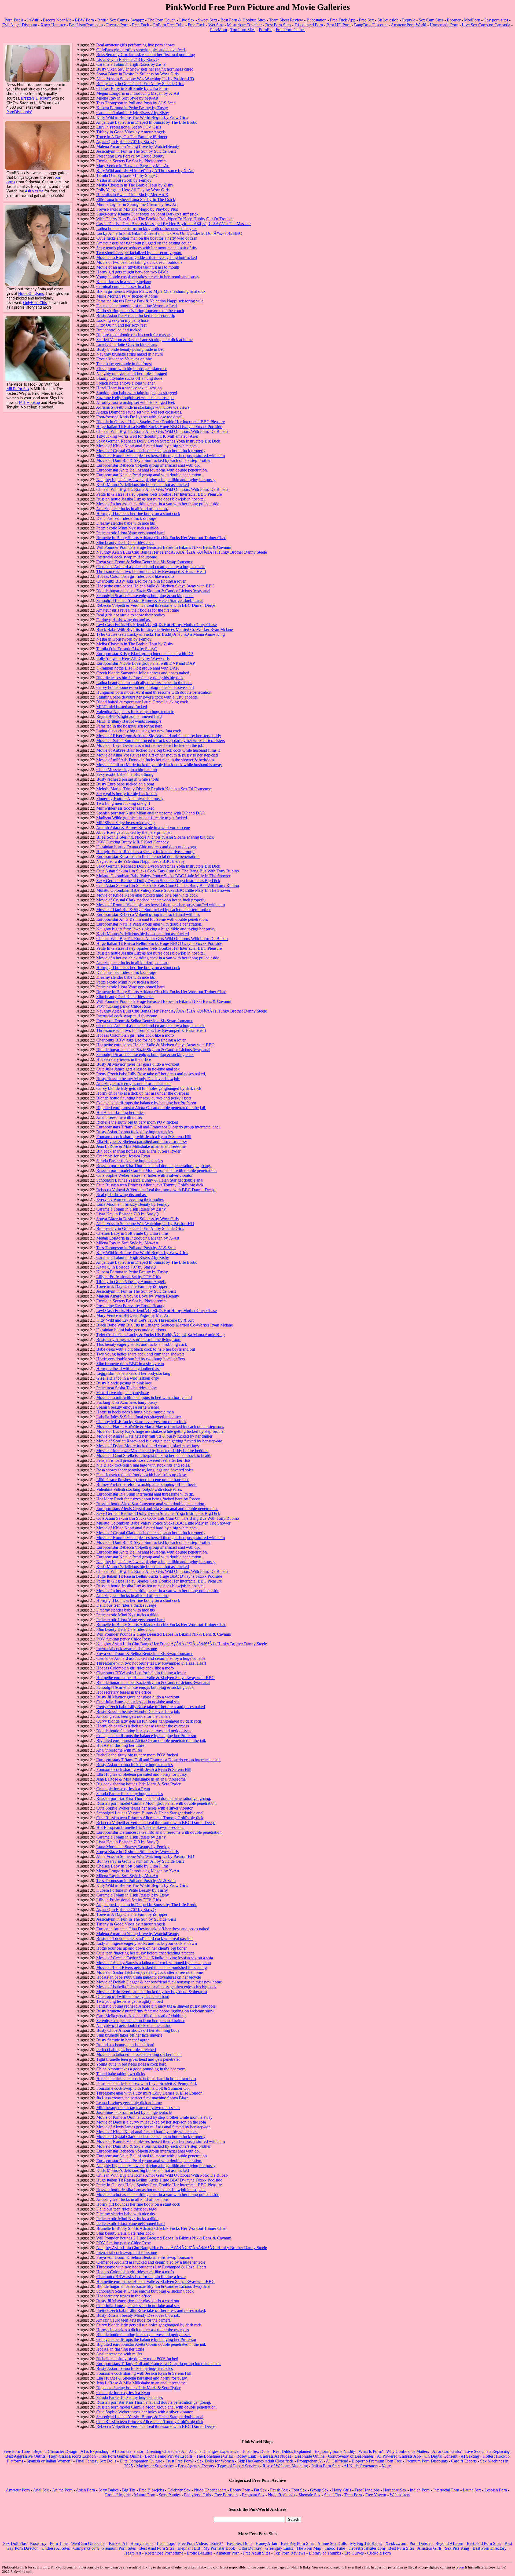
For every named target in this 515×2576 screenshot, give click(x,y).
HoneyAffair (266, 2543)
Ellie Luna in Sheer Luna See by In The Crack (136, 200)
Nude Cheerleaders (210, 2490)
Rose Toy (38, 2543)
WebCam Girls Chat (88, 2543)
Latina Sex (472, 2490)
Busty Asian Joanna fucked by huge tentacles (135, 1132)
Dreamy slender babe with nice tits (126, 523)
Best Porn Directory (490, 2548)
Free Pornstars (226, 2495)
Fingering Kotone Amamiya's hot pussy (130, 799)
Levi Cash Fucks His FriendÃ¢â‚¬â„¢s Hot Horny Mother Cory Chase (157, 625)
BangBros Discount (371, 25)
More (386, 2466)
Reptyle (409, 20)
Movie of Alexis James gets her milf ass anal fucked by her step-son (153, 2127)
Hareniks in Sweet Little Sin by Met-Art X (132, 195)
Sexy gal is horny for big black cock (127, 794)
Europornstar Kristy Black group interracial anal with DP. (145, 654)
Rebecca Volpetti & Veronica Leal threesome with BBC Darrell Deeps (156, 605)
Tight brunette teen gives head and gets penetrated (138, 2059)
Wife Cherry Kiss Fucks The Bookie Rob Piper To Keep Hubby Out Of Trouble (164, 219)
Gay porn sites (496, 20)
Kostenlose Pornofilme (164, 2553)
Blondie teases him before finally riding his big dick (140, 678)
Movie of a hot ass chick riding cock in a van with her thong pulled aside (158, 504)
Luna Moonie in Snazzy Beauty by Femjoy (133, 1204)
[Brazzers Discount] (38, 80)
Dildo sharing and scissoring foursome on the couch (140, 311)
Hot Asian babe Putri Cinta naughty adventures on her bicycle (149, 1977)
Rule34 (217, 2543)
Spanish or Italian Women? (49, 2461)
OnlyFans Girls (35, 303)
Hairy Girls (342, 2490)
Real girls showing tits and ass (122, 1195)
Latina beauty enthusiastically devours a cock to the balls (144, 683)
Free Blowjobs (151, 2490)
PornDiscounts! (19, 112)
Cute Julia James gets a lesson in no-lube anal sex (138, 1069)
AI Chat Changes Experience (214, 2451)
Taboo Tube (335, 2548)
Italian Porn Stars (326, 2466)
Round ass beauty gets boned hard (125, 2045)
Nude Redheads (282, 2495)
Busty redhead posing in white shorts (128, 779)
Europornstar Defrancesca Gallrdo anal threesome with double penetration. (159, 1832)
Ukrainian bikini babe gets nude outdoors (131, 1330)
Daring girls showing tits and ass (124, 620)
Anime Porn (62, 2490)
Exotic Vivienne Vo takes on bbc (124, 359)
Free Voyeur (376, 2495)
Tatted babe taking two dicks (121, 2074)
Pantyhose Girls (197, 2495)
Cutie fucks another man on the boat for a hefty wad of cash (147, 238)
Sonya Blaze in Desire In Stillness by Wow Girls (137, 74)
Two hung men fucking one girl (123, 803)
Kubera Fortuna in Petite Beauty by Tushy (132, 108)
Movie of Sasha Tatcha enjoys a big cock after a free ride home (150, 1972)
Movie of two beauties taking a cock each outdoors (139, 262)
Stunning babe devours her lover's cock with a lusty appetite (147, 697)
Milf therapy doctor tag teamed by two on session (138, 2108)
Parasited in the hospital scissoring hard (129, 726)
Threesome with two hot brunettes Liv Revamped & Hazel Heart (151, 571)
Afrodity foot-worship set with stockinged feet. (136, 402)
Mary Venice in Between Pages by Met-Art (133, 166)
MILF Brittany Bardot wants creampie (129, 721)
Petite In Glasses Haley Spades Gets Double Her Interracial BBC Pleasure (159, 494)
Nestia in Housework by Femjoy (124, 180)
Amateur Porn (18, 2490)
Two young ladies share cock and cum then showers (140, 1354)
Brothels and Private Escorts (169, 2456)
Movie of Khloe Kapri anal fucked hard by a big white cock (147, 446)
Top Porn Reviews (289, 2553)
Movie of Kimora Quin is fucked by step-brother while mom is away (154, 2117)
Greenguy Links (279, 2548)
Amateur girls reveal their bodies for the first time (137, 610)
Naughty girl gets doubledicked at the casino (134, 2025)
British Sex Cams (112, 20)
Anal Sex (41, 2490)
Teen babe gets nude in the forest (124, 364)
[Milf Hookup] (38, 380)
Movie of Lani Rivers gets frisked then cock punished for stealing (152, 1967)
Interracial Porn (446, 2490)
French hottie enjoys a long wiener (126, 383)
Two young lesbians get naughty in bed (130, 2001)
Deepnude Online (310, 2456)
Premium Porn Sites (119, 2548)
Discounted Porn (309, 25)
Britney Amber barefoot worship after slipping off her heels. (147, 1484)
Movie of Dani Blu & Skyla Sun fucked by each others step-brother (153, 460)
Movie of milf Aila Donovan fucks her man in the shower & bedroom (155, 760)
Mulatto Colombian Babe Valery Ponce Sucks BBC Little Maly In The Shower (163, 876)
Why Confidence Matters (408, 2451)
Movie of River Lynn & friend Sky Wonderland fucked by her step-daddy (159, 736)
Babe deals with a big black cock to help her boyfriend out (146, 1349)
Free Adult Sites (257, 2553)
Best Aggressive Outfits (25, 2456)
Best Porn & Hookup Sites (243, 20)
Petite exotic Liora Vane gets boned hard (130, 533)
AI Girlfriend (337, 2461)
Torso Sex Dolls (256, 2451)
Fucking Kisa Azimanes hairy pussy (127, 1402)
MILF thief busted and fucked (122, 707)
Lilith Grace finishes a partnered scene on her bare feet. (143, 1480)
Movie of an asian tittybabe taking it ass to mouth (138, 267)
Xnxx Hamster (53, 25)
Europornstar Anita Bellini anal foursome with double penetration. (152, 470)
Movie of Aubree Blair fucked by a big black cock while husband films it (158, 750)
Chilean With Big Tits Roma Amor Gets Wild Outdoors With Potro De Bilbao (162, 431)
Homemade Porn (444, 25)
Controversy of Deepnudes (351, 2456)
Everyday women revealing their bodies (130, 1199)
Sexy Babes (108, 2490)
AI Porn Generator (127, 2451)
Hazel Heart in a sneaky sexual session (129, 388)
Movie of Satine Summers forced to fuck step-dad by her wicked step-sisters (161, 741)
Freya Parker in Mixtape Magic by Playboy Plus (137, 209)
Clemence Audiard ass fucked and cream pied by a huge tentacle (151, 567)
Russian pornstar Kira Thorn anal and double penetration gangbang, (154, 1166)
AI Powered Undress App (399, 2456)
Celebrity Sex (179, 2490)
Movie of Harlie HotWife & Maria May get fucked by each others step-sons (160, 1426)
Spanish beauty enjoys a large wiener (128, 1407)
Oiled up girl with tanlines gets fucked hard (133, 1996)
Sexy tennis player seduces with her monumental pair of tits (146, 248)
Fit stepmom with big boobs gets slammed (132, 369)
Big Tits (129, 2490)
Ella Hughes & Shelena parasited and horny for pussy (142, 1141)
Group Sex (319, 2490)
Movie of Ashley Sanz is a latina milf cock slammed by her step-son (154, 1963)
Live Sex (187, 20)
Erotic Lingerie (118, 2495)
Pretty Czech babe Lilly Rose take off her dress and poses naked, (151, 1074)
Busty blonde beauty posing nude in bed (130, 349)
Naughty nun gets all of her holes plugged (132, 373)
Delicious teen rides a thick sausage (126, 518)
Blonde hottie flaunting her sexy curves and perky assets (144, 1098)
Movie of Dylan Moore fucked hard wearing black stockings (148, 1446)
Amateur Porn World (409, 25)
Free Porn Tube (17, 2451)
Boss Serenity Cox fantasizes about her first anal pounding (146, 55)
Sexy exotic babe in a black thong (125, 774)
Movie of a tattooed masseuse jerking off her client (139, 2054)
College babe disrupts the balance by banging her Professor (146, 1103)
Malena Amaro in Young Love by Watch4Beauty (138, 146)
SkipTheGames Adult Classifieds (265, 2461)
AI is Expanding (94, 2451)
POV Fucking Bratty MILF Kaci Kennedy (133, 842)
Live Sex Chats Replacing (487, 2451)
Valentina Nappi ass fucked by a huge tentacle (135, 712)
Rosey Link (246, 2456)
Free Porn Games (290, 30)
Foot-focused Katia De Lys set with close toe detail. (140, 417)
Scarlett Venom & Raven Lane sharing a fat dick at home (144, 340)
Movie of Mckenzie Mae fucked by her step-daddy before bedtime (152, 1451)
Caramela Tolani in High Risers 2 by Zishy (133, 113)
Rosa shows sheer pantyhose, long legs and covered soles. (145, 1470)
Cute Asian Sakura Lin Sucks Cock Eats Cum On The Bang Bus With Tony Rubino (168, 871)
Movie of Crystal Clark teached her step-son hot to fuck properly (151, 451)
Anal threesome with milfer (119, 1117)
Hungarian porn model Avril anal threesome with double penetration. (154, 692)
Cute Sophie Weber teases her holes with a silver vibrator (144, 1175)
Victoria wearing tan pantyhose (123, 1393)
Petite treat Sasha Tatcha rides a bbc (126, 1388)
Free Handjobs (367, 2490)
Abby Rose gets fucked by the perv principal (134, 832)
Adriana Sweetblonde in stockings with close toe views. (143, 407)
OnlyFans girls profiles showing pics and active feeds (141, 50)
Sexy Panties (170, 2495)
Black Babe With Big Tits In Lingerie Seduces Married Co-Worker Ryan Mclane (165, 629)
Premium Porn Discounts (426, 2461)
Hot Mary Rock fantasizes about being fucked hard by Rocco (148, 1499)
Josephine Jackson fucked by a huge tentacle (134, 2112)
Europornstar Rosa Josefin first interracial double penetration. (148, 856)
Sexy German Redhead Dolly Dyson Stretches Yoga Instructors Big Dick (158, 441)
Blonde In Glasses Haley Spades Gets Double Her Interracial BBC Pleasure (161, 422)
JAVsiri (33, 20)
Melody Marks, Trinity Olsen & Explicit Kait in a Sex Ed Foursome (154, 789)
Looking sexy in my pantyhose (122, 320)
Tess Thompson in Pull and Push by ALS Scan (136, 103)
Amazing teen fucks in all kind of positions (132, 509)
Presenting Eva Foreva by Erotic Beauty (130, 156)
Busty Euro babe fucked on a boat (125, 784)
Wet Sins (216, 25)
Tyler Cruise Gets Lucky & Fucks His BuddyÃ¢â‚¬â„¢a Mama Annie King (161, 634)
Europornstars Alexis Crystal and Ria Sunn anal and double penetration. (157, 1509)
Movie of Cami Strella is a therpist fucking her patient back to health (154, 1455)
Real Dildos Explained (292, 2451)
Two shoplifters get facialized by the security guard (139, 253)
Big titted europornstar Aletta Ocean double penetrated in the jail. (151, 1108)
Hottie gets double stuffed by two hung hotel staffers (141, 1359)
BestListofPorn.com (86, 25)
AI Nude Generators (361, 2466)
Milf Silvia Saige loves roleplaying (126, 823)
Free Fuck (141, 25)
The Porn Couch (162, 20)
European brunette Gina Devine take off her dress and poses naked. (153, 1929)
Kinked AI (118, 2543)
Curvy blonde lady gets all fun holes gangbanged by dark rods (149, 1088)
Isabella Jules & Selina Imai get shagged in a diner (139, 1417)
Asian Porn (85, 2490)
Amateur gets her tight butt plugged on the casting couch (144, 243)
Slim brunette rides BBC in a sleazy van (130, 1364)
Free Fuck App (343, 20)
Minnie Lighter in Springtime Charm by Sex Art (137, 204)
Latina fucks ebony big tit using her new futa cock (139, 731)
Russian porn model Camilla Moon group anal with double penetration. (157, 1170)
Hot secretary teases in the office (124, 1059)
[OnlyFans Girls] (38, 285)
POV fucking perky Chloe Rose (124, 1006)
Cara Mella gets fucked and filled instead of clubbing (141, 2016)
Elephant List (189, 2548)
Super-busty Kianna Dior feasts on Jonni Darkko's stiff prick (147, 214)
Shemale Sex (310, 2495)
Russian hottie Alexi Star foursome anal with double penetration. (151, 1504)
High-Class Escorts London (72, 2456)
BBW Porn (84, 20)
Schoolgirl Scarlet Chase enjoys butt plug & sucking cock (145, 596)
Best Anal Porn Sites (157, 2548)
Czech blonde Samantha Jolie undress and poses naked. (143, 673)
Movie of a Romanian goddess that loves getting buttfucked (147, 257)
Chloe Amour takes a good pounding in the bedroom (141, 2069)
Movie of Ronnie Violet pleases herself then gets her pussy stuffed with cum (161, 456)
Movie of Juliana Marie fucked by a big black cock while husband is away (159, 765)
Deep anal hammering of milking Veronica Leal (137, 306)
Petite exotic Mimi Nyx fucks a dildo (127, 528)
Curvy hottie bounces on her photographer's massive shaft (145, 687)
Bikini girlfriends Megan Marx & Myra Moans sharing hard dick (151, 291)
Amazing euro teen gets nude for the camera (133, 1084)
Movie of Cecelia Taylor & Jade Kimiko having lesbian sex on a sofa (155, 1958)
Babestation (317, 20)
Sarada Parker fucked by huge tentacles (130, 1161)
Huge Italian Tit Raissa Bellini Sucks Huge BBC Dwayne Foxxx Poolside (159, 427)
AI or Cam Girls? (447, 2451)
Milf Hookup (30, 403)
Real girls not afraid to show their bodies (130, 615)
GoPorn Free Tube (168, 25)
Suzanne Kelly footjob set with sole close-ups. (135, 398)
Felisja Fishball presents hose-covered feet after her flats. (144, 1460)
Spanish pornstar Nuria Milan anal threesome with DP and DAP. (151, 813)
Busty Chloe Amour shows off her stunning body (138, 2030)
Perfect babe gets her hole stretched (126, 2050)
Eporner (454, 20)
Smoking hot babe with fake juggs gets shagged (137, 393)
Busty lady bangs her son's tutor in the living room (139, 1340)
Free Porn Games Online (120, 2456)
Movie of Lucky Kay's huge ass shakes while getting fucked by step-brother (161, 1431)
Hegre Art (133, 2553)
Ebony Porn (240, 2490)
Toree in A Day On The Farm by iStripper (132, 137)
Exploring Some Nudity (335, 2451)
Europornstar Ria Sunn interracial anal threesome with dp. (145, 1494)
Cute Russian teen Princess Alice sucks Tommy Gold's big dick (150, 1185)
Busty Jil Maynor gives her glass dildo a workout (138, 1064)
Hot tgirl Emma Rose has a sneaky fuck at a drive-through (145, 852)
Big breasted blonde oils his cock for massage (135, 335)
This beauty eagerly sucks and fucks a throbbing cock (142, 1344)
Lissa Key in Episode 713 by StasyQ (128, 59)
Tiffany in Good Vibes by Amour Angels (131, 132)
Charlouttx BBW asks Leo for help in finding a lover (141, 581)
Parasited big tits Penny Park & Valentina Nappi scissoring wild (150, 301)
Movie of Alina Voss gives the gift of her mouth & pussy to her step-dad (157, 755)
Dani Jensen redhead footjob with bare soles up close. (142, 1475)
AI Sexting (470, 2456)
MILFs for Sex (18, 389)
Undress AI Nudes (275, 2456)
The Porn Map (309, 2548)
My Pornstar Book (219, 2548)
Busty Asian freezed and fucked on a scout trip (136, 315)
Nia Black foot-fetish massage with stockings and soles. (143, 1465)
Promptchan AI (310, 2461)
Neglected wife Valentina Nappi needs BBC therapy (141, 861)
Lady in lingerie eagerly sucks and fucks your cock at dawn (147, 1943)
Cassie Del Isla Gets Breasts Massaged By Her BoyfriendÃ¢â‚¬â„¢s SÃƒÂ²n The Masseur (174, 224)
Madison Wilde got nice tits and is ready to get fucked (142, 818)
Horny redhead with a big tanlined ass (128, 1369)
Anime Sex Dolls (332, 2543)
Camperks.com (86, 2548)
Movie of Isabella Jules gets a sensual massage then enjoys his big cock (156, 1987)
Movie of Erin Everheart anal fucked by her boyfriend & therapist (152, 1992)
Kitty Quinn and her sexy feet (121, 325)
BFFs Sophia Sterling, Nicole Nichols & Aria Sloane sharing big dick (155, 837)
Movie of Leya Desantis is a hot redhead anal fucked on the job (150, 745)
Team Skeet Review (286, 20)
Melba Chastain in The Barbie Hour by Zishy (135, 185)
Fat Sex (260, 2490)
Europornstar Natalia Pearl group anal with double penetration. (149, 475)
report (460, 2567)
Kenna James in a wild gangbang (124, 282)
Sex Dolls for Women (216, 2461)
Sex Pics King (457, 2548)
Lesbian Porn (496, 2490)
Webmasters (400, 2495)
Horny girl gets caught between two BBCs (132, 272)
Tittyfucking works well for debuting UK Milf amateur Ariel (147, 436)
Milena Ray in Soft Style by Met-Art (127, 98)
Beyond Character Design (55, 2451)
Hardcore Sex (395, 2490)
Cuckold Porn (379, 2553)
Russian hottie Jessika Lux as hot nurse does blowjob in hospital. (151, 499)
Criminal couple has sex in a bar (123, 286)
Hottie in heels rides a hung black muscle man (135, 1412)
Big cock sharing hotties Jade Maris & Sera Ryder (138, 1151)
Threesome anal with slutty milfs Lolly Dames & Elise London (149, 2093)
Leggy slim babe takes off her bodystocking (133, 1373)
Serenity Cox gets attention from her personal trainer (140, 2021)
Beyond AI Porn (449, 2543)
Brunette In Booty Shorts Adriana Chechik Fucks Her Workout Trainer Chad (161, 538)
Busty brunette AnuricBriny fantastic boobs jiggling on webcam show (155, 2011)
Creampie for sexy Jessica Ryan (123, 1156)
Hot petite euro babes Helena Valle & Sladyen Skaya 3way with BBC (155, 586)
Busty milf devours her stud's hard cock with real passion (144, 1939)
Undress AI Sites (56, 2548)
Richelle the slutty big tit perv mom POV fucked (137, 1122)
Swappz (137, 20)
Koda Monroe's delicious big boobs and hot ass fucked (143, 485)
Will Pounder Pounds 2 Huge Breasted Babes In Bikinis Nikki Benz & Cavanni (164, 547)
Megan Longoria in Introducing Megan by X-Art (138, 93)
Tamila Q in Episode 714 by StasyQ (127, 175)
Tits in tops (165, 2543)
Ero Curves (354, 2553)
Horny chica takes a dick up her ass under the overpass (143, 1093)
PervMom (218, 30)
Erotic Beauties (200, 2553)
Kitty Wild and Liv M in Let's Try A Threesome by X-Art (145, 171)
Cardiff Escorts (464, 2461)
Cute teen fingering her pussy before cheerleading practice (145, 1953)
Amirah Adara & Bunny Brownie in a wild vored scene (143, 827)
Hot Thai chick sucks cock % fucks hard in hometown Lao (146, 2079)
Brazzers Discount (36, 98)
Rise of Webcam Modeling (285, 2466)
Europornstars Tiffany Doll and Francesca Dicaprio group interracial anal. (159, 1127)
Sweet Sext (207, 20)
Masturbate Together (244, 25)
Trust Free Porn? (180, 2461)
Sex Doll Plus (15, 2543)
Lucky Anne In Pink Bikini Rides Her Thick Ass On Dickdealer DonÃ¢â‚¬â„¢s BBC (169, 233)
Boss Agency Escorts (196, 2466)
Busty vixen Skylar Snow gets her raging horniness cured (145, 69)
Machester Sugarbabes (155, 2466)
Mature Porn (145, 2495)
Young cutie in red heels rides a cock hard (131, 2064)
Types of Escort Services (238, 2466)
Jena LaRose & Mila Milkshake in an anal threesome (141, 1146)
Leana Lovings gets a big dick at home (129, 2103)
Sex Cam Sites (431, 20)
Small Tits (332, 2495)
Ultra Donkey (250, 2548)
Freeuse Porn (117, 25)
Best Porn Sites (278, 25)
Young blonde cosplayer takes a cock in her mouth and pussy (148, 277)
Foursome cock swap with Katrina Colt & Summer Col (143, 2088)
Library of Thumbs (325, 2553)
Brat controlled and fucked (119, 330)
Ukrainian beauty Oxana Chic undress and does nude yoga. (147, 847)
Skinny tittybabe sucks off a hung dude (129, 378)
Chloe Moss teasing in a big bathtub (127, 770)
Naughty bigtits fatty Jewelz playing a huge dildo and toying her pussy (156, 480)
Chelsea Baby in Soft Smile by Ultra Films (132, 88)
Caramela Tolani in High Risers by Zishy (131, 64)
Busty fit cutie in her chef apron (123, 2040)
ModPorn (472, 20)
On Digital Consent (441, 2456)
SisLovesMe (388, 20)
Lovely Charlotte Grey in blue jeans (127, 344)
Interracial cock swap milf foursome (127, 557)
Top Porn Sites (243, 30)
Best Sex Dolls (240, 2543)
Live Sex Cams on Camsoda (486, 25)
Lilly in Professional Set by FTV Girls (129, 127)
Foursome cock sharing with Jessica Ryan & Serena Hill (144, 1137)
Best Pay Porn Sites (297, 2543)
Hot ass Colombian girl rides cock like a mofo (135, 576)
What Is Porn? (371, 2451)
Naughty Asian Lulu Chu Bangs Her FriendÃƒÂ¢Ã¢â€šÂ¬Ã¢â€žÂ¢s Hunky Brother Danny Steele (182, 552)
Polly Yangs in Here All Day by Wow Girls (133, 190)
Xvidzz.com (396, 2543)
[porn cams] (38, 168)
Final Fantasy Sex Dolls (96, 2461)
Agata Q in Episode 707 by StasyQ (126, 142)
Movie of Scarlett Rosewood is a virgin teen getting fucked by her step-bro (159, 1441)
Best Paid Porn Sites (484, 2543)
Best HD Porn (339, 25)
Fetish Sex (279, 2490)
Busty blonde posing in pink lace (124, 1383)
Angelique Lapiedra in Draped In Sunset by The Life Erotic (147, 122)
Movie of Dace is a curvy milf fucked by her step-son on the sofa (151, 2122)
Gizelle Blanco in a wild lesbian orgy (128, 1378)
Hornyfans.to (141, 2543)
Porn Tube (59, 2543)
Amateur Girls (429, 2548)
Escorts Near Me (57, 20)
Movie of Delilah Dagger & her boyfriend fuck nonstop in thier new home (159, 1982)
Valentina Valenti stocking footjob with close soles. (139, 1489)
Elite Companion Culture (141, 2461)
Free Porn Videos (193, 2543)
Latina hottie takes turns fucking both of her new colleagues (147, 229)
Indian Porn (420, 2490)
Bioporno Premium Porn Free (377, 2461)
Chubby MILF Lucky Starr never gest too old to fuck (141, 1422)
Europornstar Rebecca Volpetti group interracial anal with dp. (148, 465)
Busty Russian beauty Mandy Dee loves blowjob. (138, 1079)
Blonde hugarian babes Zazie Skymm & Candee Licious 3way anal (153, 591)
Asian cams (34, 191)
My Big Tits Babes (366, 2543)
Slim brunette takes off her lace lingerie (129, 2035)
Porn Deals (14, 20)
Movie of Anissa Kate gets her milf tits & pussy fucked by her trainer (154, 1436)
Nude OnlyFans (31, 294)
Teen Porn (353, 2495)
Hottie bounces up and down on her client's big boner (141, 1948)
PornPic (266, 30)
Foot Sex (299, 2490)
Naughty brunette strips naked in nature (130, 354)
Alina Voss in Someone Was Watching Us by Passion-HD (145, 79)
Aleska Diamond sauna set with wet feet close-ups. (139, 412)
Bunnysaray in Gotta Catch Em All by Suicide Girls (140, 84)
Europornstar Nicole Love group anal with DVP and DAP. (146, 663)
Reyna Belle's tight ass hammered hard (129, 716)
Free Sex (366, 20)
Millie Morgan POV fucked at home (127, 296)
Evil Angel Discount (20, 25)
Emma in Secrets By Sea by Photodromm (131, 161)
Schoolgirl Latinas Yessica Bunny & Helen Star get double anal (150, 600)
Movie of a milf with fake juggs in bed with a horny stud (144, 1397)
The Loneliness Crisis (214, 2456)
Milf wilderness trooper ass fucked (125, 808)
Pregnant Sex (253, 2495)
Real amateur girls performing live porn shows (135, 45)
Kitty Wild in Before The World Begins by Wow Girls (142, 117)
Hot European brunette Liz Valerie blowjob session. (140, 1827)
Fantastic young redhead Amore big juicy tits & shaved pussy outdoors (156, 2006)
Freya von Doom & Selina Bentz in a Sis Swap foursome (145, 562)
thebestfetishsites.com (367, 2548)
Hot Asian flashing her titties (120, 1112)
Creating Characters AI (166, 2451)
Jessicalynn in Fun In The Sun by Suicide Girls (136, 151)
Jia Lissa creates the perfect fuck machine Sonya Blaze (142, 2098)
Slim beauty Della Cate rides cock (125, 542)
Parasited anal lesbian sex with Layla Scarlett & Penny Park (147, 2083)
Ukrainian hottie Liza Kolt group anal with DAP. (138, 668)
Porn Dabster (421, 2543)
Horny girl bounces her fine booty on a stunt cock (138, 514)
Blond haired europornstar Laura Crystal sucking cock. (143, 702)
